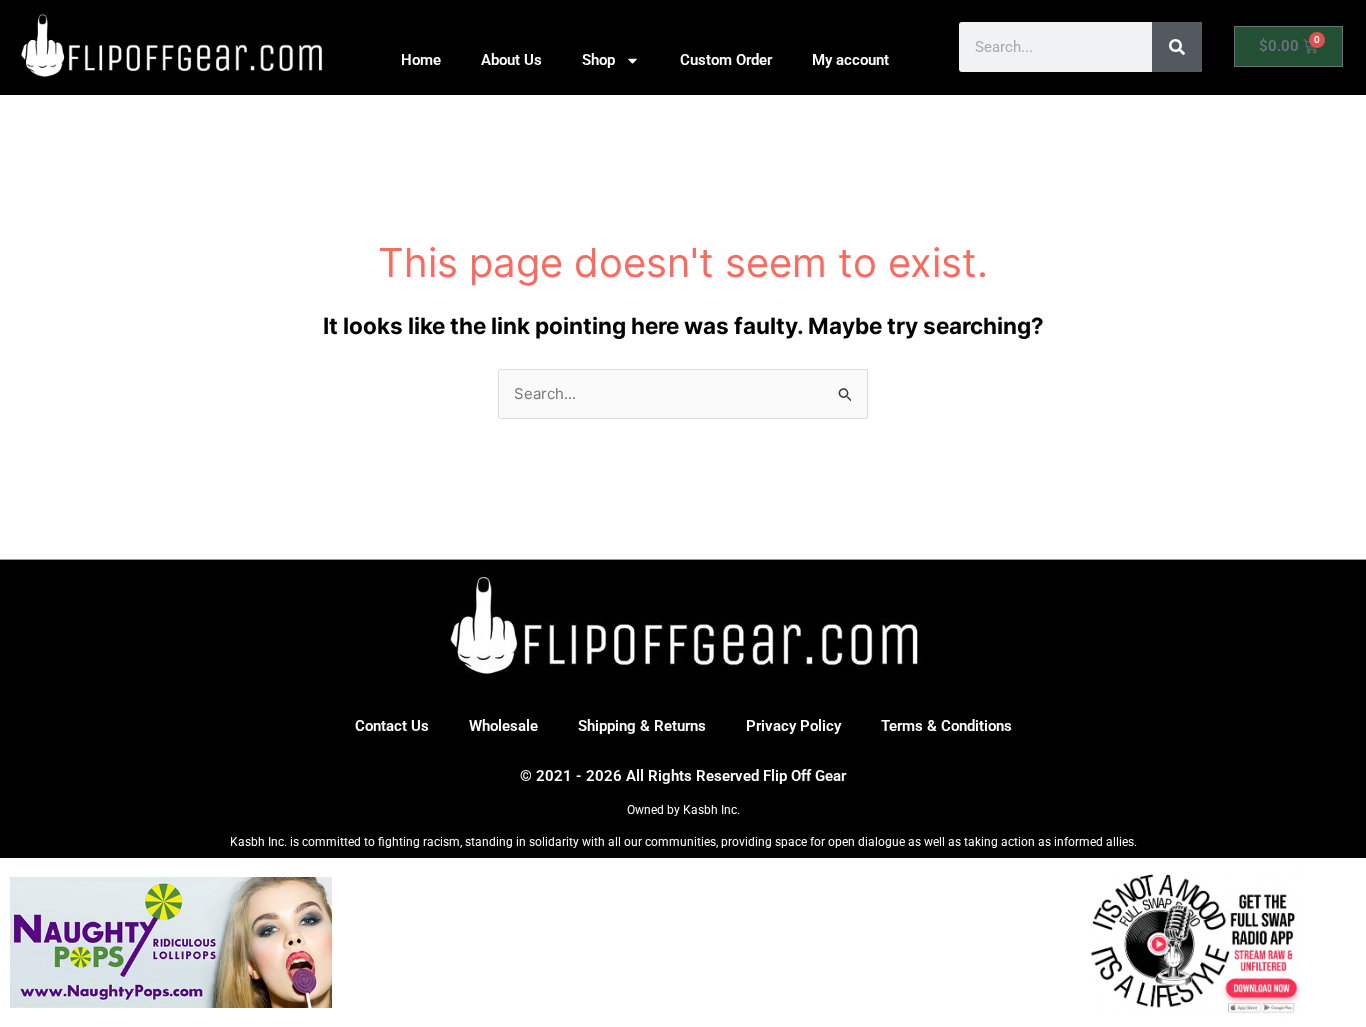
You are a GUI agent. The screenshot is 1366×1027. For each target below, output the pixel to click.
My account (850, 60)
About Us (511, 60)
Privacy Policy (793, 726)
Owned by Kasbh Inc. (683, 810)
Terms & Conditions (946, 726)
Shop (598, 60)
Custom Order (726, 60)
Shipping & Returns (642, 726)
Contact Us (392, 726)
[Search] (1177, 47)
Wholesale (503, 726)
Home (421, 60)
